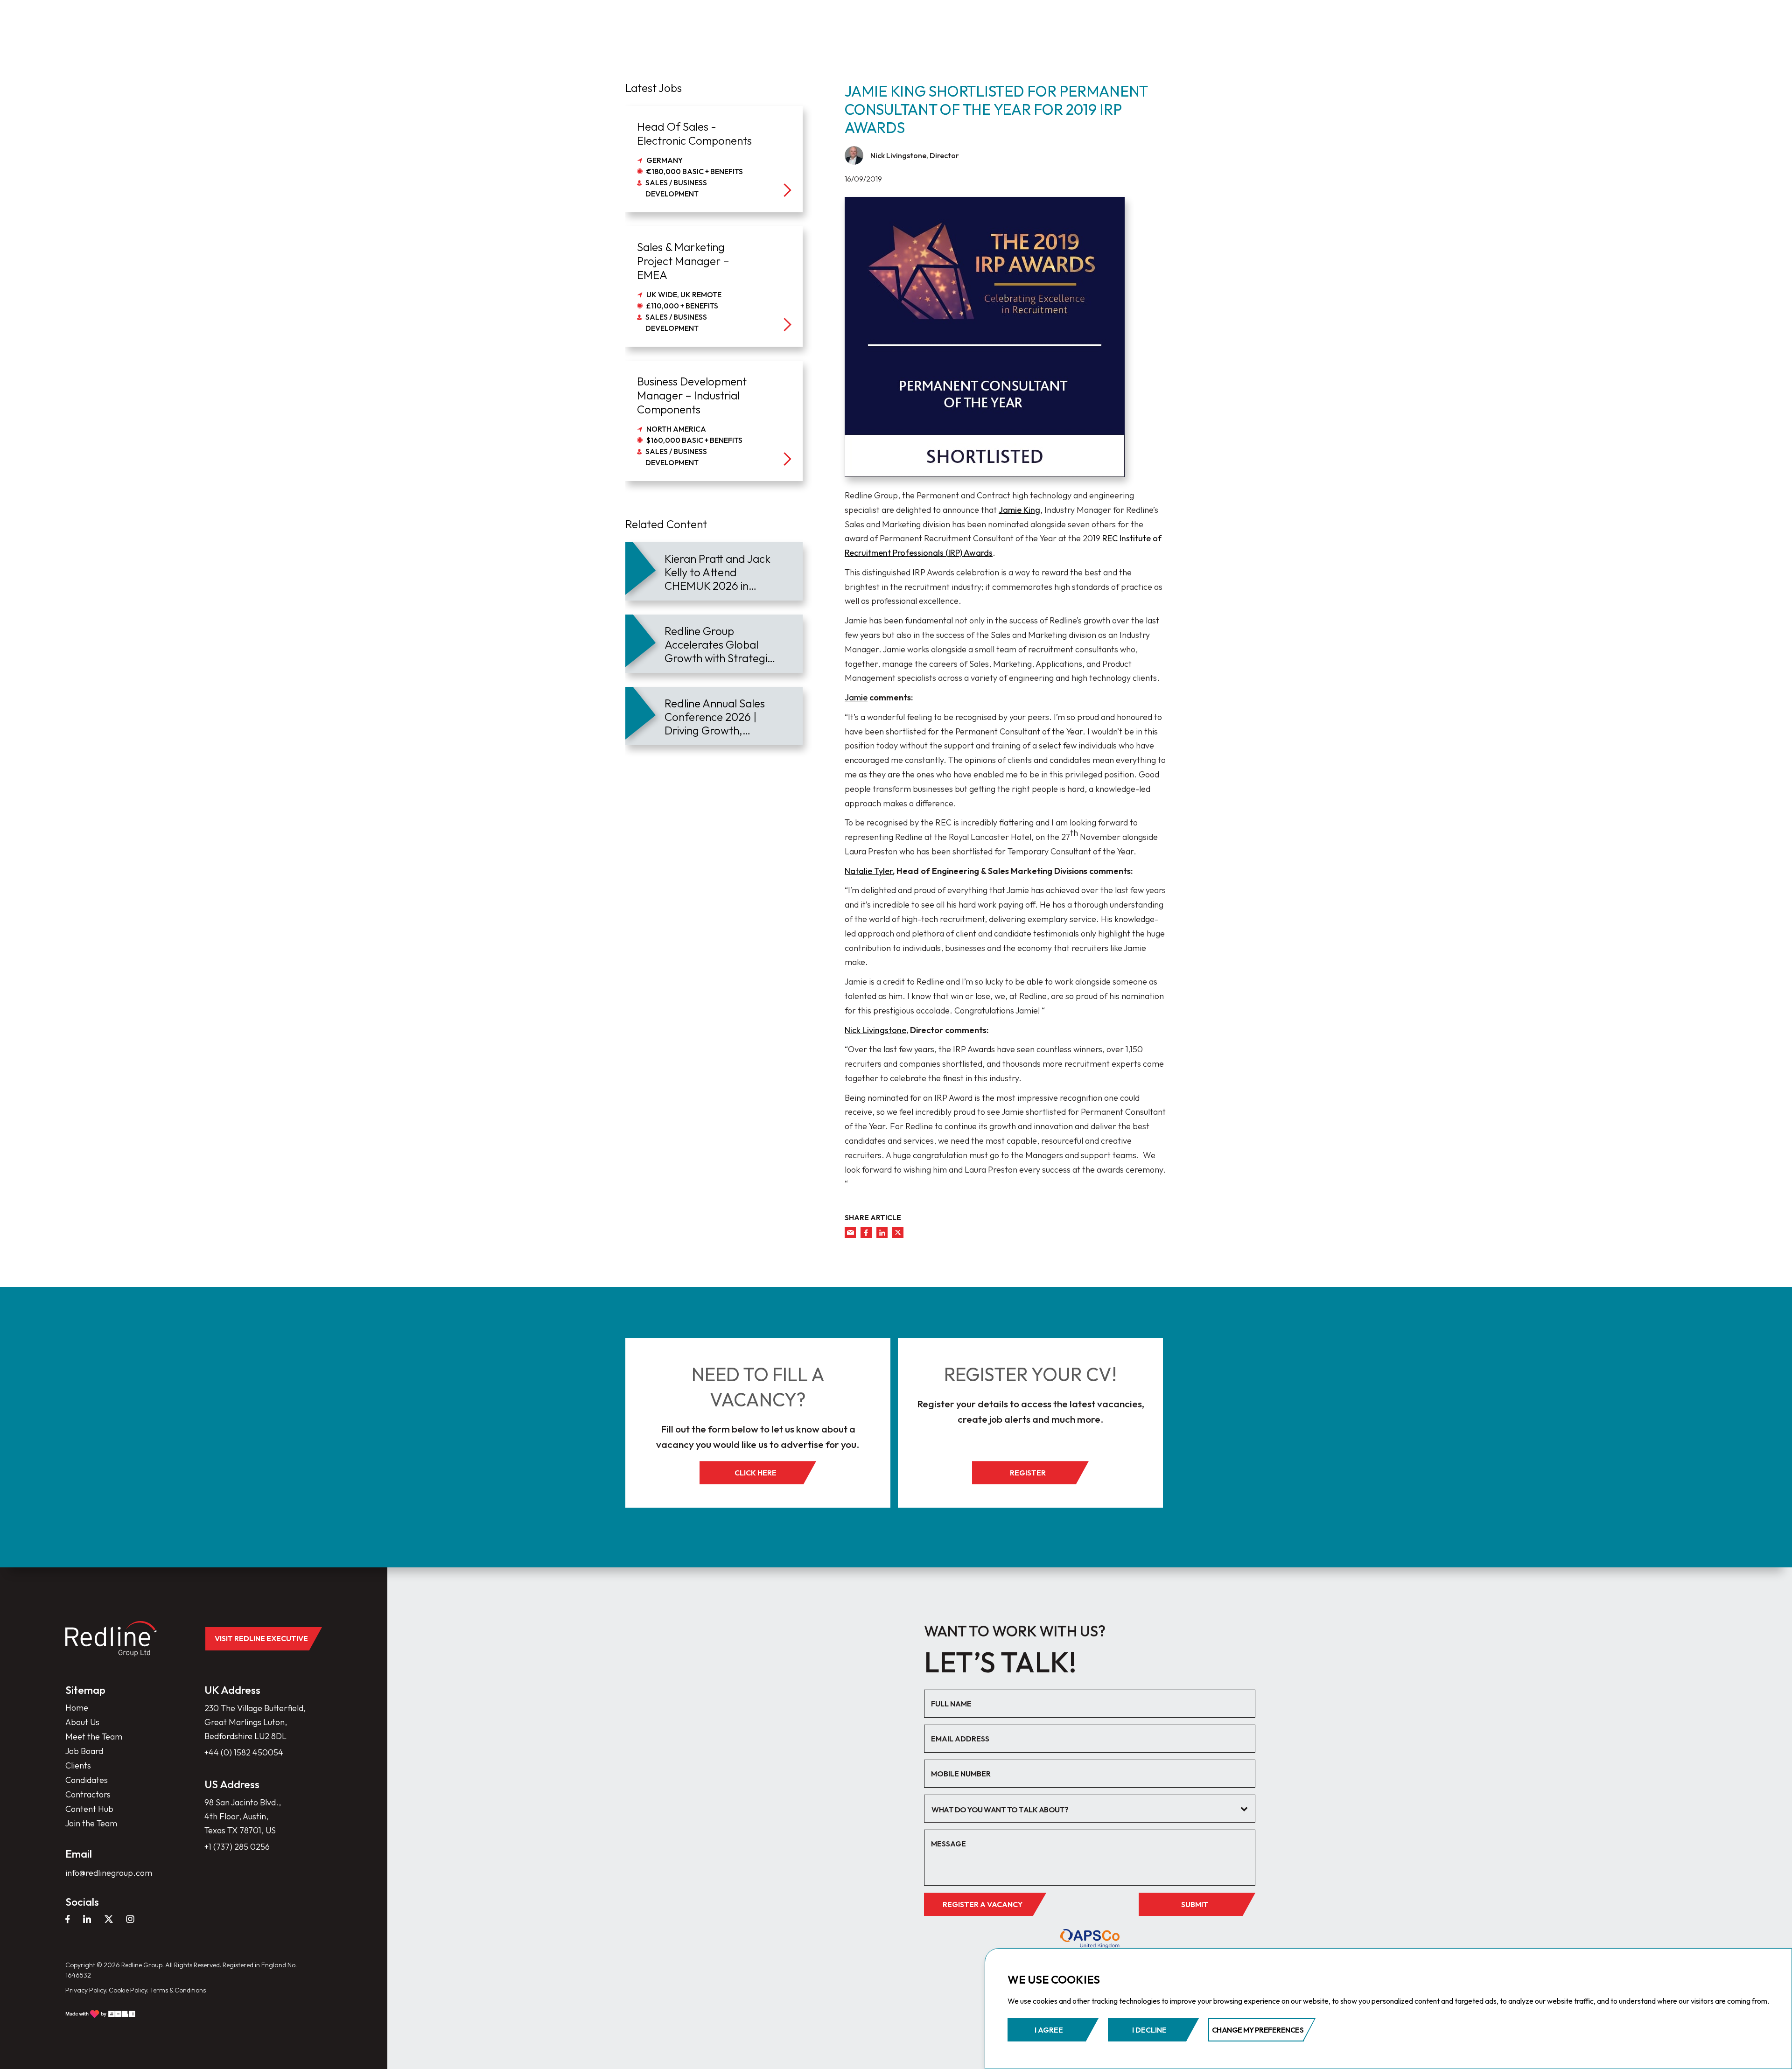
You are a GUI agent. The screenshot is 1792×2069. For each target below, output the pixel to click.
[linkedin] (882, 1232)
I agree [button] (1049, 2030)
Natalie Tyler (869, 871)
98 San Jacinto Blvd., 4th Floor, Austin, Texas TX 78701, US (243, 1816)
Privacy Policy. (86, 1990)
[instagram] (130, 1919)
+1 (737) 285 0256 (237, 1847)
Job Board (84, 1751)
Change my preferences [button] (1258, 2030)
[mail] (850, 1232)
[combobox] (1090, 1809)
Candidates (87, 1780)
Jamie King (1019, 510)
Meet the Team (94, 1737)
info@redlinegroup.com (109, 1873)
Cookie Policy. (129, 1990)
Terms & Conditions (178, 1990)
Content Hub (89, 1809)
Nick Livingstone (875, 1030)
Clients (78, 1765)
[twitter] (898, 1232)
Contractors (88, 1794)
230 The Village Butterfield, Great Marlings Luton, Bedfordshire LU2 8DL (255, 1722)
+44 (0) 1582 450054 (244, 1752)
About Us (82, 1722)
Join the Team (91, 1823)
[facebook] (866, 1232)
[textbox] (1083, 1810)
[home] (111, 1639)
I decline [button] (1149, 2030)
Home (77, 1708)
